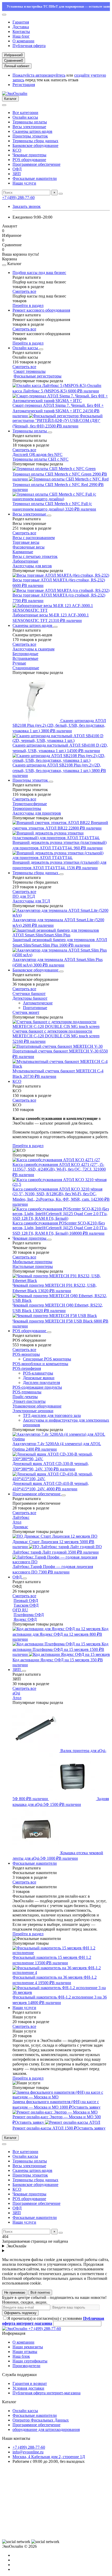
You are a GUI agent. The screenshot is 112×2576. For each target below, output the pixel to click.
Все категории (25, 113)
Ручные (19, 663)
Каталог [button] (9, 2402)
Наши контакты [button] (16, 2438)
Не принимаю (15, 2292)
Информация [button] (14, 2333)
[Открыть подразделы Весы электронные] (49, 516)
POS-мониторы (26, 1354)
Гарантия (21, 22)
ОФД (17, 169)
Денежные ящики (39, 1378)
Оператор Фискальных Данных (41, 2420)
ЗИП (17, 174)
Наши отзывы (25, 2352)
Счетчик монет (26, 1012)
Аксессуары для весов (32, 566)
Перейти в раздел (28, 305)
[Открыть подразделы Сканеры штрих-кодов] (55, 627)
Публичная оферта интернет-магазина (46, 2393)
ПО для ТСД (24, 896)
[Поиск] (61, 194)
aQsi (16, 1693)
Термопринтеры (27, 808)
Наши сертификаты (30, 2361)
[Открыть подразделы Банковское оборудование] (61, 971)
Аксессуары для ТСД (31, 901)
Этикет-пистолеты (29, 1401)
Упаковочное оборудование (37, 1406)
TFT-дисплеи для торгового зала (52, 1415)
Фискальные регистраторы (38, 376)
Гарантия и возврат (30, 2383)
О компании (23, 41)
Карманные (23, 552)
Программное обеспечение (36, 164)
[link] (16, 2542)
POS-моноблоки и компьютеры (40, 1364)
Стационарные (26, 668)
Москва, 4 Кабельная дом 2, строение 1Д (49, 2457)
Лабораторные (25, 561)
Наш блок (21, 2356)
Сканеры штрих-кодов (32, 131)
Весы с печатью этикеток (35, 556)
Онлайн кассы (25, 117)
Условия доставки (28, 2388)
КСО (17, 150)
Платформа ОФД (29, 1615)
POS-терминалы (27, 1392)
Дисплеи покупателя (41, 1383)
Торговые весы (26, 542)
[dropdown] (4, 15)
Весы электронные (29, 127)
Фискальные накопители (35, 178)
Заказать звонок (27, 206)
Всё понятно (40, 2292)
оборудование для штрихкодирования (46, 2429)
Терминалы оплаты (30, 122)
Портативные (35, 1008)
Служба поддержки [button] (19, 2375)
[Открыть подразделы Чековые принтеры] (49, 1240)
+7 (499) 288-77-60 (18, 198)
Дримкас (20, 1527)
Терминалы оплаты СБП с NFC (41, 459)
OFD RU (20, 1610)
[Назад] (4, 265)
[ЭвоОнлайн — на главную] (15, 2329)
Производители (26, 2366)
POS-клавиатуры (38, 1373)
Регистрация (24, 85)
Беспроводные (25, 654)
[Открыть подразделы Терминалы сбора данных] (61, 874)
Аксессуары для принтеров (37, 813)
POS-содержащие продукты (37, 1387)
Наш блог (21, 36)
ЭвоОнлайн (16, 2246)
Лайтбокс (21, 1517)
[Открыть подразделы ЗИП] (24, 1671)
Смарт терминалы (30, 371)
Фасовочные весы (29, 547)
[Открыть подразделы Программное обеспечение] (64, 1495)
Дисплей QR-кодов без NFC (38, 454)
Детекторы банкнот (30, 998)
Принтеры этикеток (30, 136)
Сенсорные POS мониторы (47, 1359)
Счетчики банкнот (29, 994)
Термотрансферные (30, 804)
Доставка (21, 27)
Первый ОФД (26, 1601)
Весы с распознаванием (34, 538)
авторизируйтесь (50, 75)
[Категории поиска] (4, 105)
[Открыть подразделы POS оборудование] (49, 1332)
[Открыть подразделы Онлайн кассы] (41, 349)
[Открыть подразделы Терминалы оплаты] (50, 432)
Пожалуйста (24, 75)
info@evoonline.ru (28, 2452)
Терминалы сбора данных (35, 141)
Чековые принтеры (29, 155)
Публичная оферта (29, 46)
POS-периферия (27, 1368)
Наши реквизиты (28, 2347)
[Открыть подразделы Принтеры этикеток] (51, 782)
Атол (17, 1522)
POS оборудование (29, 160)
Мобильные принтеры (32, 1262)
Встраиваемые (25, 658)
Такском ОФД (26, 1605)
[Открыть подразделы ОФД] (25, 1578)
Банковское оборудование (35, 145)
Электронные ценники (33, 1411)
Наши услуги (24, 183)
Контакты (21, 32)
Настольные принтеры (33, 1266)
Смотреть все (24, 291)
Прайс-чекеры (25, 1397)
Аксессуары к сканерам (33, 649)
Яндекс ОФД (25, 1619)
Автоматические (38, 1003)
